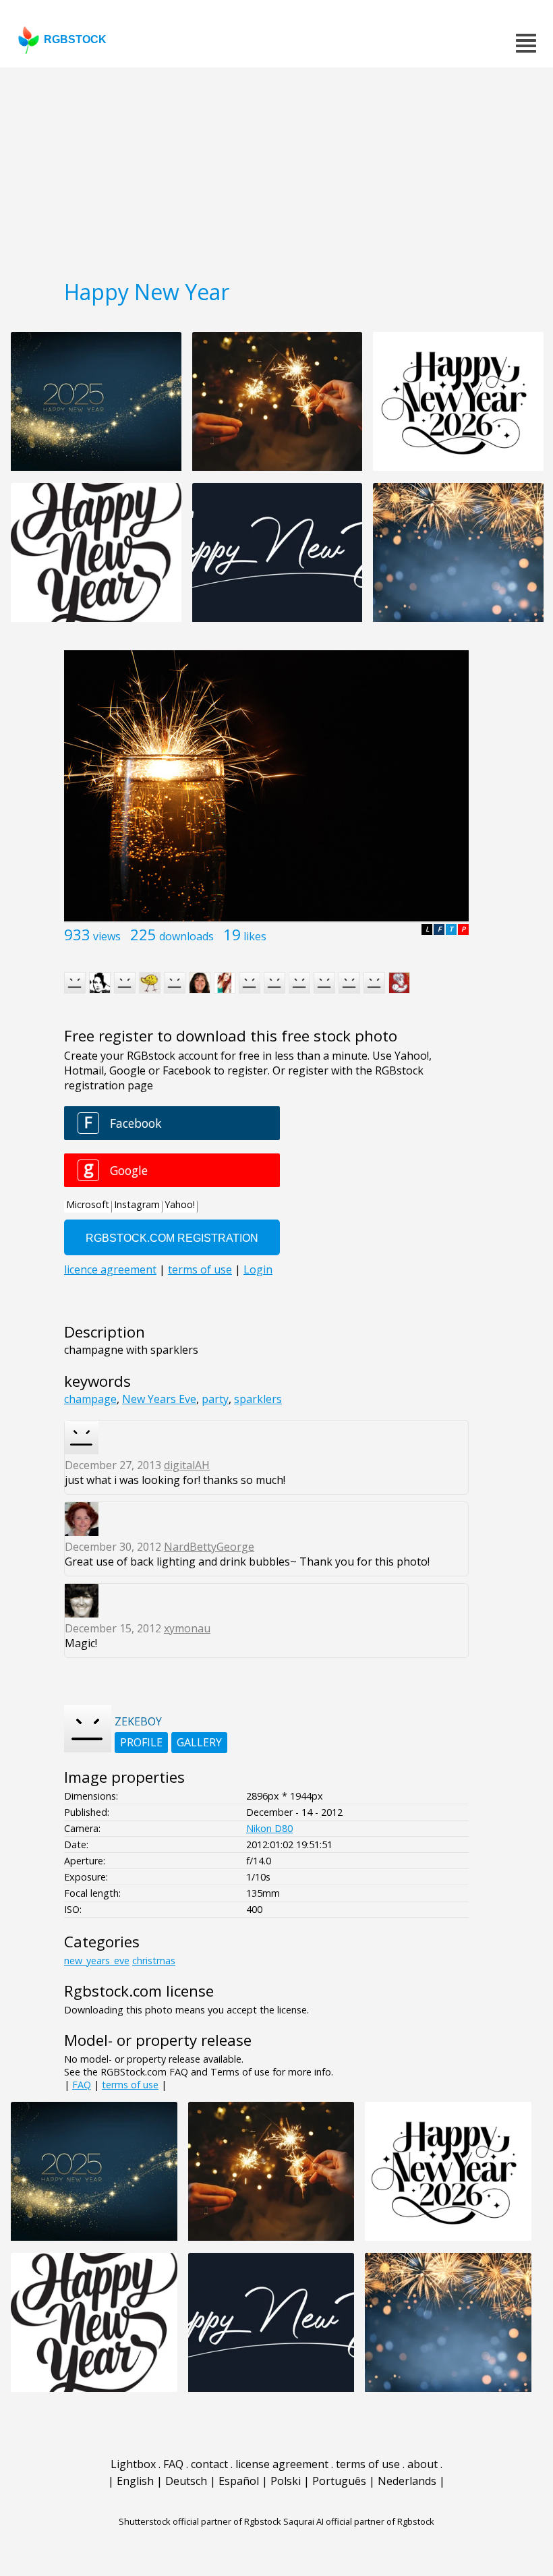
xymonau (187, 1628)
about (423, 2464)
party (215, 1399)
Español (239, 2481)
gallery (199, 1742)
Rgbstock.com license (139, 1991)
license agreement (282, 2464)
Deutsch (186, 2481)
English (135, 2481)
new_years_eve (97, 1960)
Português (339, 2481)
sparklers (258, 1399)
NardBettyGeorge (209, 1547)
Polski (286, 2481)
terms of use (130, 2085)
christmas (154, 1960)
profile (141, 1742)
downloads (186, 936)
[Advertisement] (276, 169)
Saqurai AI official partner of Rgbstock (359, 2521)
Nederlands (407, 2481)
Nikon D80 (269, 1828)
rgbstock (75, 39)
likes (255, 936)
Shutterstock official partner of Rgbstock (200, 2521)
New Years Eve (159, 1399)
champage (90, 1399)
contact (209, 2464)
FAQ (82, 2085)
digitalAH (187, 1465)
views (107, 936)
